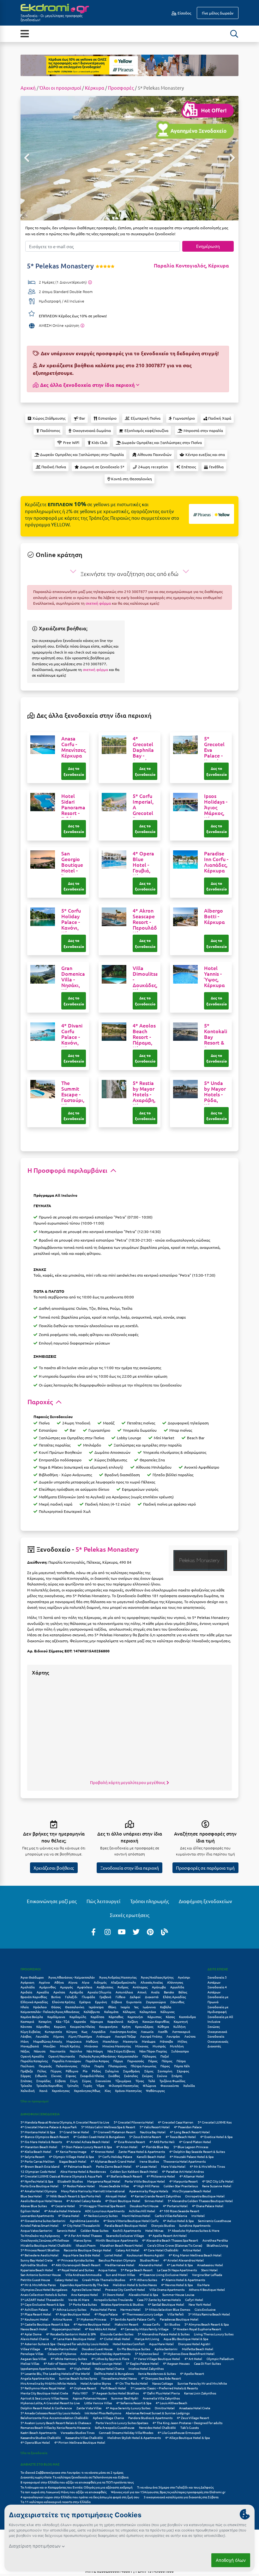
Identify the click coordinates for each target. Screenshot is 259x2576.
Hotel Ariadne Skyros (96, 2383)
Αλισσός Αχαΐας (152, 1982)
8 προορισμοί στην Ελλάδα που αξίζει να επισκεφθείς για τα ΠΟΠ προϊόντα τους (77, 2482)
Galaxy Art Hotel (127, 2250)
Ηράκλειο (40, 2007)
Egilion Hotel (30, 2211)
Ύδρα (100, 2085)
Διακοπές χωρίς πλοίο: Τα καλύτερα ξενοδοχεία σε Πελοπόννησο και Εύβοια (75, 2477)
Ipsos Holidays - (216, 807)
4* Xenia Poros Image (71, 2151)
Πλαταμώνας (117, 2066)
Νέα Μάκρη (95, 2051)
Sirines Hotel (154, 2201)
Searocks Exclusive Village (125, 2235)
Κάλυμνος (167, 2012)
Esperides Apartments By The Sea (84, 2285)
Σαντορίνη (165, 2071)
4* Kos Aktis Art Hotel (101, 2329)
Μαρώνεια (74, 2041)
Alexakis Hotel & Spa (143, 2294)
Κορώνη (60, 2026)
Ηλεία (25, 2007)
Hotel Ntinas (154, 2230)
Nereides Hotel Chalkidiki (157, 2427)
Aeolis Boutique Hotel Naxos (41, 2201)
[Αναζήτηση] (234, 34)
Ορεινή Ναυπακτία (62, 2056)
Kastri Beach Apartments (38, 2432)
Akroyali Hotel (116, 2196)
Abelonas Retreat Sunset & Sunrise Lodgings (158, 2413)
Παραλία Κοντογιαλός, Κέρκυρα (191, 265)
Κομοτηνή (181, 2021)
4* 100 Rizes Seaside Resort (179, 2211)
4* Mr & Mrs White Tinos (207, 2166)
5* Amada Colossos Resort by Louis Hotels (50, 2413)
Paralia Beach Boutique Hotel (126, 2225)
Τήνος (140, 2081)
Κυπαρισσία (53, 2031)
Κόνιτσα (26, 2026)
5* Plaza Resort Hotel (36, 2314)
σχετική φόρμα (98, 603)
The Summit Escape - (73, 1094)
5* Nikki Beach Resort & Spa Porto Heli (74, 2196)
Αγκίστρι (184, 1977)
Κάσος (170, 2017)
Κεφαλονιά (115, 2021)
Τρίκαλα (26, 2085)
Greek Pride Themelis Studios (104, 2280)
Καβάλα (166, 2007)
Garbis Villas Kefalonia (171, 2216)
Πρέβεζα (27, 2071)
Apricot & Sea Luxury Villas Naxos (44, 2398)
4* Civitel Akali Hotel (115, 2339)
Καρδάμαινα (56, 2017)
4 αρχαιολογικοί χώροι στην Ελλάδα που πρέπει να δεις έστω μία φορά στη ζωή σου (80, 2497)
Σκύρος (147, 2076)
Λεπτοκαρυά (181, 2031)
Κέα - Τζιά (63, 2021)
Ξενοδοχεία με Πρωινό (218, 1999)
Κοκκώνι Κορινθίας (156, 2021)
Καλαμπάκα (148, 2012)
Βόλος (183, 1992)
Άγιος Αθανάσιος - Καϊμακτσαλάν (72, 1977)
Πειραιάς (45, 2066)
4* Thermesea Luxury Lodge (143, 2314)
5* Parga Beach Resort (137, 2270)
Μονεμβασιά (30, 2046)
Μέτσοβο (166, 2041)
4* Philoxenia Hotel (161, 2176)
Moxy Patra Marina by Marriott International (93, 2191)
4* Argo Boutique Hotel (73, 2314)
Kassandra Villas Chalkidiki (84, 2438)
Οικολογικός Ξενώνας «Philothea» (45, 2240)
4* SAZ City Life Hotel (218, 2181)
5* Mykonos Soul (147, 2354)
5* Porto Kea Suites (83, 2304)
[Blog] (165, 1932)
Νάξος (25, 2051)
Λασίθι (163, 2031)
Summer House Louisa (178, 2294)
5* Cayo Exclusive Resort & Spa (42, 2304)
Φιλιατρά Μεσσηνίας (123, 2085)
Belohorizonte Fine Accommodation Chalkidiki (54, 2418)
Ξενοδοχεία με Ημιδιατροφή (218, 2009)
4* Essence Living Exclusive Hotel (163, 2275)
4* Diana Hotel (69, 2216)
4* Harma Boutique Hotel (92, 2324)
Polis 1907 (80, 2393)
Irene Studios (149, 2161)
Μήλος (182, 2041)
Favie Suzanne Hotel (217, 2186)
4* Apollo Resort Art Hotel (168, 2235)
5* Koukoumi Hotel (34, 2319)
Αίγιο (86, 1982)
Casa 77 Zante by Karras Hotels (159, 2300)
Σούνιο (162, 2076)
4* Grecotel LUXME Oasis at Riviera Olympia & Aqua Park (61, 2176)
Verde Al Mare (79, 2300)
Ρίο (85, 2071)
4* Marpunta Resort (184, 2181)
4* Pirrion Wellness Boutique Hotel (80, 2442)
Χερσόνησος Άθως (87, 2091)
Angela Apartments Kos (38, 2378)
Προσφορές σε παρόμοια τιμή (205, 1868)
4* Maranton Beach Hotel (39, 2147)
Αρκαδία (43, 1992)
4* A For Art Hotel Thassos (83, 2235)
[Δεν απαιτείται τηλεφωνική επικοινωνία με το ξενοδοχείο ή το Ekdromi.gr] (82, 325)
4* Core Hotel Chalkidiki (161, 2250)
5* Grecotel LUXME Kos (215, 2122)
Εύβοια (117, 2002)
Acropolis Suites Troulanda (113, 2300)
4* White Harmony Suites (69, 2359)
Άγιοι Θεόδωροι (32, 1977)
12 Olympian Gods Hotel (38, 2171)
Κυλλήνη (180, 2026)
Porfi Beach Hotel (113, 2388)
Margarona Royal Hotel (104, 2181)
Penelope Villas (32, 2354)
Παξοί (165, 2056)
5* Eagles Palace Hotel (142, 2363)
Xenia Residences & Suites (157, 2373)
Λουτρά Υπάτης (151, 2036)
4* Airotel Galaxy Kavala (84, 2201)
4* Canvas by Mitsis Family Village (145, 2329)
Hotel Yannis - (214, 976)
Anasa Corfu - (74, 747)
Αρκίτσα (59, 1992)
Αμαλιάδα (28, 1987)
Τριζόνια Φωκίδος (172, 2081)
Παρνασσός (136, 2061)
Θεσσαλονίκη (75, 2007)
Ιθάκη (112, 2007)
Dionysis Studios (163, 2225)
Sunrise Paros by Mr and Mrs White (202, 2383)
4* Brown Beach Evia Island (40, 2166)
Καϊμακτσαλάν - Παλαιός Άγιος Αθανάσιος (50, 2012)
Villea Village (30, 2349)
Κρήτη (126, 2026)
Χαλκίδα (189, 2085)
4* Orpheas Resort (83, 2388)
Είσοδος (184, 13)
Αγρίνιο (44, 1982)
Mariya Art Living (147, 2339)
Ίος (136, 2007)
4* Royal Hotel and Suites (76, 2270)
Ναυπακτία (58, 2051)
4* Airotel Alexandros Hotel (184, 2260)
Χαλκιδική (28, 2091)
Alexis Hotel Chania (35, 2339)
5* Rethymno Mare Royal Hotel (43, 2388)
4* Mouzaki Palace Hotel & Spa (192, 2157)
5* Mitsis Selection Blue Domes (168, 2309)
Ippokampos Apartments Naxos (43, 2368)
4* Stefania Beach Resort (124, 2176)
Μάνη (25, 2041)
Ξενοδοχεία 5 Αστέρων (217, 1980)
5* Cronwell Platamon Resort (114, 2132)
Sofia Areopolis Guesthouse (115, 2427)
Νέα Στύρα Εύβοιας (121, 2051)
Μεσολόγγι (111, 2041)
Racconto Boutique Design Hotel (87, 2250)
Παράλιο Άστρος (97, 2061)
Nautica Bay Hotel (153, 2132)
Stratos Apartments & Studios (122, 2304)
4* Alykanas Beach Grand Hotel (113, 2161)
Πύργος (56, 2071)
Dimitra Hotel (165, 2408)
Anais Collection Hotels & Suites (44, 2294)
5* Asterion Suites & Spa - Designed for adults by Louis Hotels (64, 2344)
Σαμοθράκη (132, 2071)
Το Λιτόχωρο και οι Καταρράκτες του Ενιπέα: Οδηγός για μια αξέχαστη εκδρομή (77, 2487)
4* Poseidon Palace (188, 2127)
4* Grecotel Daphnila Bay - (143, 752)
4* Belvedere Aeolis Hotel (39, 2255)
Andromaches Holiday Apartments (105, 2354)
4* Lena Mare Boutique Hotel (74, 2339)
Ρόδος (96, 2071)
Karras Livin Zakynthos (200, 2393)
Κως (84, 2031)
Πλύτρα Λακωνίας (143, 2066)
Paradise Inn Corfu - (216, 862)
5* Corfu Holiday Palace (115, 2157)
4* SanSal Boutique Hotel (166, 2304)
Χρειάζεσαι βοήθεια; (54, 1868)
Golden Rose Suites (94, 2230)
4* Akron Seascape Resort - (145, 922)
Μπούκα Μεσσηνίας (117, 2046)
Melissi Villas (30, 2363)
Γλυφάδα (88, 1997)
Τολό (152, 2081)
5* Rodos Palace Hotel (79, 2186)
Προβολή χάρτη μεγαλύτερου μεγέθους (128, 1782)
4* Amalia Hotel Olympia (39, 2191)
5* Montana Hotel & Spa (38, 2132)
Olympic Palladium (220, 2359)
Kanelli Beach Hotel (151, 2157)
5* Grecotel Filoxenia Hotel (134, 2122)
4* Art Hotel (193, 2359)
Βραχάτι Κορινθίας (34, 1997)
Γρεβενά (105, 1997)
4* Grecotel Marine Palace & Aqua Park (49, 2127)
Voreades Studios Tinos (78, 2432)
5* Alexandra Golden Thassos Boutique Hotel (200, 2201)
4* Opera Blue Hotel (35, 2442)
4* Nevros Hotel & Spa (177, 2285)
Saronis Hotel (66, 2230)
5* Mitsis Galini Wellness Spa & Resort (108, 2127)
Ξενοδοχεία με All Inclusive (220, 2019)
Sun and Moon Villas (120, 2275)
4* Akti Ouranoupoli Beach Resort (76, 2265)
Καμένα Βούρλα (32, 2017)
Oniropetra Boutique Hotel (205, 2196)
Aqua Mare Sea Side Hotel (81, 2255)
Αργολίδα (177, 1987)
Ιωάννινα (149, 2007)
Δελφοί (135, 1997)
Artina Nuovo (62, 2319)
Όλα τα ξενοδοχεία (34, 2453)
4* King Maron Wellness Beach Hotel (195, 2255)
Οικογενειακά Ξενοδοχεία (217, 2034)
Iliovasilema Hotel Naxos (119, 2378)
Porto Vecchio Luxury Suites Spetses (122, 2423)
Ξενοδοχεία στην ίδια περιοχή (130, 1868)
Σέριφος (183, 2071)
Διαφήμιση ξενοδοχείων (205, 1901)
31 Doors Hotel (113, 2294)
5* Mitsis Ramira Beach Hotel (209, 2314)
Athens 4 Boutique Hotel (207, 2289)
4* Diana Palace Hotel (208, 2206)
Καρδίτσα (97, 2017)
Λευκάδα (42, 2036)
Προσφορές (121, 88)
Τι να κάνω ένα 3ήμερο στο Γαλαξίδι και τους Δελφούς (175, 2487)
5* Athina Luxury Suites (69, 2309)
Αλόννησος (175, 1982)
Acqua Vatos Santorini (36, 2230)
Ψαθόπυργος (155, 2091)
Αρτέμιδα (76, 1992)
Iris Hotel (198, 2216)
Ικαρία (125, 2007)
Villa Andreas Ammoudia (83, 2275)
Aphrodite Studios (34, 2265)
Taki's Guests (190, 2427)
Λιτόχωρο (103, 2036)
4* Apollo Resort (192, 2373)
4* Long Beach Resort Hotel (190, 2132)
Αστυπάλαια (124, 1992)
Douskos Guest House (97, 2349)
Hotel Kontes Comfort (129, 2344)
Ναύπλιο (76, 2051)
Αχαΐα (155, 1992)
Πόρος (165, 2066)
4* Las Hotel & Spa (180, 2265)
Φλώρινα (149, 2085)
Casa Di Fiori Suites (207, 2363)
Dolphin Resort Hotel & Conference (46, 2408)
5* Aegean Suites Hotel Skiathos (115, 2393)
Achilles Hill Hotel (142, 2211)
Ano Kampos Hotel (84, 2294)
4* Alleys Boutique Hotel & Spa (187, 2438)
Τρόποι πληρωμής (150, 1901)
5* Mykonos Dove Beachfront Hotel (189, 2354)
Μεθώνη (92, 2041)
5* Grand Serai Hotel (74, 2132)
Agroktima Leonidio (84, 2221)
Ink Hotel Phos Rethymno (103, 2413)
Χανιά (43, 2091)
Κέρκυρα (95, 88)
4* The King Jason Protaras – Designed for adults (187, 2423)
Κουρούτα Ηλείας (82, 2026)
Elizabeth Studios (70, 2181)
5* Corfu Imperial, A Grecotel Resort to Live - (144, 816)
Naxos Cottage (163, 2383)
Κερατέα (80, 2021)
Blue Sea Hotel (31, 2196)
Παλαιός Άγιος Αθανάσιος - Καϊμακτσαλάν (109, 2056)
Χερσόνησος (61, 2091)
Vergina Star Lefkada (207, 2275)
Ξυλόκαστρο (180, 2051)
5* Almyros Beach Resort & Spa (207, 2324)
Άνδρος (123, 1987)
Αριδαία (26, 1992)
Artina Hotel (192, 2250)
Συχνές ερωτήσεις (130, 1915)
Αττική (142, 1992)
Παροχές (41, 1402)
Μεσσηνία (130, 2041)
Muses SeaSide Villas (114, 2186)
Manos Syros (82, 2240)
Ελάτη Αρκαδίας (174, 1997)
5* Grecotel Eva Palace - (215, 752)
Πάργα (118, 2061)
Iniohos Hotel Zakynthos (146, 2368)
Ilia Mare (203, 2285)
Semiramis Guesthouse (215, 2221)
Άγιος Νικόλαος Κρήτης (157, 1977)
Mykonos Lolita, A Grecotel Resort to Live (50, 2403)
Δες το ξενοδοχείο (74, 771)
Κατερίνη (45, 2021)
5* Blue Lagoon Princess (191, 2147)
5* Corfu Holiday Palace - (72, 922)
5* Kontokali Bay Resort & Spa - (216, 1042)
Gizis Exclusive (205, 2309)
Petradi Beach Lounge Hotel (101, 2363)
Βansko (169, 1992)
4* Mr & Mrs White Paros (38, 2285)
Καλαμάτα (111, 2012)
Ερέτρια (85, 2002)
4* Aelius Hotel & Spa (178, 2221)
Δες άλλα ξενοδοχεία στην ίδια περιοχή (87, 385)
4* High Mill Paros (146, 2186)
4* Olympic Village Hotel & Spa (71, 2157)
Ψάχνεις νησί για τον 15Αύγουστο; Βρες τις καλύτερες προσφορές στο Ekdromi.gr (168, 2492)
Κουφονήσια (108, 2026)
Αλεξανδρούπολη (123, 1982)
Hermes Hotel (130, 2309)
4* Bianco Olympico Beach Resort (45, 2137)
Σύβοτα (60, 2081)
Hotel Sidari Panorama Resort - (73, 810)
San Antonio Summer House (41, 2275)
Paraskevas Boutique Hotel (179, 2319)
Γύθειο (120, 1997)
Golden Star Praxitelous (181, 2186)
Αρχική (28, 88)
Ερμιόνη (101, 2002)
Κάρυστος (154, 2017)
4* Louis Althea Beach (172, 2403)
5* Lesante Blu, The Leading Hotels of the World (55, 2373)
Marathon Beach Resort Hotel (121, 2245)
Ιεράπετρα (96, 2007)
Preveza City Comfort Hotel (125, 2289)
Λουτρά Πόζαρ (125, 2036)
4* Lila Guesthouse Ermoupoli (179, 2432)
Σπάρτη (177, 2076)
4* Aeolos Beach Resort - (144, 1037)
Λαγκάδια (99, 2031)
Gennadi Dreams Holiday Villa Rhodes (126, 2432)
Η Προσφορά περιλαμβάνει (68, 1170)
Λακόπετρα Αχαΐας (123, 2031)
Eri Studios (172, 2324)
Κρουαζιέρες (144, 2026)
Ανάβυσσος (105, 1987)
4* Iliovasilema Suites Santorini (43, 2221)
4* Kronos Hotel (102, 2151)
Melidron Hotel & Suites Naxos (135, 2285)
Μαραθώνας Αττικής (48, 2041)
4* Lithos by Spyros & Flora (110, 2359)
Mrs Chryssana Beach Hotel (192, 2191)
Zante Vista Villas (89, 2408)
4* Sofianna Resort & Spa (134, 2403)
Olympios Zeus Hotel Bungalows (44, 2289)
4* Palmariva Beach (78, 2166)
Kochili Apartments (127, 2230)
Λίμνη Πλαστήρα (80, 2036)
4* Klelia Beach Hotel (36, 2151)
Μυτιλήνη (177, 2046)
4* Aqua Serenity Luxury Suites (128, 2408)
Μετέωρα (149, 2041)
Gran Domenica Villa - (73, 979)
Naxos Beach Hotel (34, 2329)
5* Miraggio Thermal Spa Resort (102, 2206)
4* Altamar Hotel (192, 2176)
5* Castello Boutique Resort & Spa (45, 2324)
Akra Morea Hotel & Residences (83, 2171)
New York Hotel (200, 2304)
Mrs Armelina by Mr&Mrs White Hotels (48, 2383)
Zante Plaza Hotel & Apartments (142, 2151)
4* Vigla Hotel (80, 2368)
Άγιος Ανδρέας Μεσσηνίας (118, 1977)
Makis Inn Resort (126, 2324)
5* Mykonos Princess (91, 2319)
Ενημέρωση (208, 246)
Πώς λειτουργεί (103, 1901)
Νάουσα (40, 2051)
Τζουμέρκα (123, 2081)
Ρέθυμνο (72, 2071)
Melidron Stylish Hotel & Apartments (134, 2438)
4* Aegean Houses (176, 2363)
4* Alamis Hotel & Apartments (183, 2280)
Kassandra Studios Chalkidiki (41, 2438)
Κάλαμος (129, 2012)
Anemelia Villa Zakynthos (161, 2398)
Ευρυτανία (134, 2002)
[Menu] (24, 33)
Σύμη (74, 2081)
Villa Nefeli (176, 2314)
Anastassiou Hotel (210, 2265)
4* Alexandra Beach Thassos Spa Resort (170, 2240)
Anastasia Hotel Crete (195, 2408)
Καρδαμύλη (78, 2017)
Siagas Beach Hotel (73, 2161)
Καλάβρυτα (92, 2012)
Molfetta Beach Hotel (198, 2349)
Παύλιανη (27, 2066)
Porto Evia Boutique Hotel (39, 2186)
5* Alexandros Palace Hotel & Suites (164, 2334)
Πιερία (99, 2066)
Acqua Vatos (107, 2270)
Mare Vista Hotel (173, 2166)
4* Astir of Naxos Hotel (60, 2363)
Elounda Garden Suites (117, 2334)
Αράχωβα (159, 1987)
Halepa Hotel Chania (109, 2368)
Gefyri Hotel (194, 2300)
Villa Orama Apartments (167, 2289)
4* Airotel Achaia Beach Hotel (88, 2142)
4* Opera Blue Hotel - (143, 865)
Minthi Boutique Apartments (117, 2240)
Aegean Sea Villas (33, 2359)
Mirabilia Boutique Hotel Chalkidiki (46, 2245)
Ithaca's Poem (86, 2245)
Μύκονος (142, 2046)
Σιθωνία (41, 2076)
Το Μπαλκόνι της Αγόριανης (40, 2235)
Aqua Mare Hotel (161, 2344)
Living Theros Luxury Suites (214, 2334)
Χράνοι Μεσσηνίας (128, 2091)
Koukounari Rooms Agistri (145, 2255)
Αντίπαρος (140, 1987)
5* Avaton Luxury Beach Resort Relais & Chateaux (56, 2423)
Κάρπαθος (116, 2017)
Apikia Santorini (166, 2349)
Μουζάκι (49, 2046)
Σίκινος (56, 2076)
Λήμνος (58, 2036)
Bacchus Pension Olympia (117, 2260)
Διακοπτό (152, 1997)
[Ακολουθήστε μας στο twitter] (136, 1932)
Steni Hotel (209, 2270)
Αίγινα (73, 1982)
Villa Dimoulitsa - (145, 979)
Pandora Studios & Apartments (150, 2418)
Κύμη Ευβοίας (30, 2031)
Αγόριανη (27, 1982)
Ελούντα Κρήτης (63, 2002)
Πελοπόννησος (66, 2066)
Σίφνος (71, 2076)
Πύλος (42, 2071)
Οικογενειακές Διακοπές (218, 2044)
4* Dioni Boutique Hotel (123, 2201)
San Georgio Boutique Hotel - (73, 870)
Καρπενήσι (135, 2017)
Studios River (149, 2260)
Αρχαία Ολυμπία (99, 1992)
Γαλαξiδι (71, 1997)
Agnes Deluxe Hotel (86, 2289)
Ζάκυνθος (177, 2002)
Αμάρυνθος (47, 1987)
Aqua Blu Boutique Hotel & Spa (186, 2339)
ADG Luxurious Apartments (105, 2211)
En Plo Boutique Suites (134, 2349)
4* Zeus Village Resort (193, 2418)
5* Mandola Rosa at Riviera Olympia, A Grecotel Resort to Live (65, 2122)
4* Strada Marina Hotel (61, 2349)
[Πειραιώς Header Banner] (129, 65)
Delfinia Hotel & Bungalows (114, 2373)
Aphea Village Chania (108, 2418)
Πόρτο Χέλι (182, 2066)
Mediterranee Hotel (120, 2265)
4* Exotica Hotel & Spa (216, 2137)
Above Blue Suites (34, 2206)
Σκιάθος (114, 2076)
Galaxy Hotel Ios (66, 2280)
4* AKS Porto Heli (162, 2142)
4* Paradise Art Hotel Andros (183, 2171)
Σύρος (87, 2081)
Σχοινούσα (103, 2081)
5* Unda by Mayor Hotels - (215, 1094)
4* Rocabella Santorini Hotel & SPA (71, 2334)
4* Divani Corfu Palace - (72, 1037)
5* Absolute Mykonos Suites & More (194, 2230)
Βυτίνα (56, 1997)
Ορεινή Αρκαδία (32, 2056)
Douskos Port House (144, 2206)
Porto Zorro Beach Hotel (114, 2166)
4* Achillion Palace (34, 2309)
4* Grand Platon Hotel (195, 2142)
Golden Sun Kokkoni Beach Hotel (134, 2171)
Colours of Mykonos (62, 2354)
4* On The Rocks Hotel (132, 2383)
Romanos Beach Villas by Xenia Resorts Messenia (55, 2427)
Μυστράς (159, 2046)
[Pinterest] (150, 1932)
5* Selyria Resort (33, 2157)
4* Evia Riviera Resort (129, 2142)
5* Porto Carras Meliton (38, 2161)
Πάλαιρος (149, 2056)
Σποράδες (43, 2081)
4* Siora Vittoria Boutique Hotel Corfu (131, 2221)
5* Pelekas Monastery (107, 1549)
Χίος (108, 2091)
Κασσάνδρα (187, 2017)
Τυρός (87, 2085)
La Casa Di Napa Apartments (177, 2270)
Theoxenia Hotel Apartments (184, 2161)
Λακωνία (147, 2031)
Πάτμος (167, 2061)
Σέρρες (26, 2076)
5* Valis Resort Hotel (155, 2127)
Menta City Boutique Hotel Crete (44, 2393)
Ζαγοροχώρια (156, 2002)
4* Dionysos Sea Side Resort (161, 2378)
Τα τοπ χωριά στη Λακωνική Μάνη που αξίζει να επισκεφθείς (63, 2492)
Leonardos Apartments (37, 2216)
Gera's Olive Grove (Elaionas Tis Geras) (175, 2245)
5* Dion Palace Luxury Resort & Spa (87, 2147)
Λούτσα (190, 2036)
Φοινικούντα (170, 2085)
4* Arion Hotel (127, 2147)
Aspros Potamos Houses (90, 2398)
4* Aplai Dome (31, 2334)
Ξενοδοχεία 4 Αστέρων (217, 1989)
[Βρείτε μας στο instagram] (108, 1932)
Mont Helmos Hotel (136, 2216)
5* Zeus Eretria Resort (145, 2137)
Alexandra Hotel (151, 2265)
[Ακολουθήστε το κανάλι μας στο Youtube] (122, 1932)
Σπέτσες (26, 2081)
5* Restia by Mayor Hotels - (144, 1094)
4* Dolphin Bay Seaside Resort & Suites (197, 2151)
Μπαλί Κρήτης (70, 2046)
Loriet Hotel (113, 2255)
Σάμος (149, 2071)
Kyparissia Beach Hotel (37, 2270)
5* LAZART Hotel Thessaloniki (42, 2300)
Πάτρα (181, 2061)
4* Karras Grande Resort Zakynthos (156, 2196)
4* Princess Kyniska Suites (76, 2260)
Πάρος (153, 2061)
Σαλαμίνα (112, 2071)
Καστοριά (27, 2021)
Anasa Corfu (151, 2324)
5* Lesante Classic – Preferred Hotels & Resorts (164, 2388)
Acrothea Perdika (215, 2240)
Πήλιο (86, 2066)
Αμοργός (66, 1987)
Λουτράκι (173, 2036)
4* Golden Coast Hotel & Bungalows (99, 2137)
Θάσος (56, 2007)
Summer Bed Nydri (125, 2398)
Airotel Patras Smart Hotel (39, 2225)
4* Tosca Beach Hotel (181, 2137)
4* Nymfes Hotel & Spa (37, 2181)
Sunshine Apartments (195, 2225)
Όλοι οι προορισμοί (60, 88)
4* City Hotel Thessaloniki (81, 2225)
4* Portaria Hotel (175, 2206)
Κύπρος (72, 2031)
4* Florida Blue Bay (155, 2147)
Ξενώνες (214, 2026)
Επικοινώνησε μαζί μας (52, 1901)
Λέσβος (26, 2036)
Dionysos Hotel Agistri (194, 2344)
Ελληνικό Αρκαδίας (34, 2002)
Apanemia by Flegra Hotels (149, 2191)
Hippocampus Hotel (66, 2329)
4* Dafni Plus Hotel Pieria (161, 2393)
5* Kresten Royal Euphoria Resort (197, 2329)
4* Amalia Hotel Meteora (62, 2211)
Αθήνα (59, 1982)
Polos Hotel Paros (103, 2309)
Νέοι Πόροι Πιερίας (153, 2051)
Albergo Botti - (214, 916)
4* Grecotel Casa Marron (176, 2122)
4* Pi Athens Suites (143, 2280)
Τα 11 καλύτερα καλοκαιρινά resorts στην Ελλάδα (56, 2502)
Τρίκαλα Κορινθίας (49, 2085)
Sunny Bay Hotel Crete (37, 2260)
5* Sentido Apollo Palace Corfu (133, 2319)
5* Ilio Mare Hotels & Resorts (41, 2142)
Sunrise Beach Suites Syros (78, 2378)
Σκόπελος (131, 2076)
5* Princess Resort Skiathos (40, 2250)
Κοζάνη (133, 2021)
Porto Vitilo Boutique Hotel (145, 2181)
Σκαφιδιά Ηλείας (92, 2076)
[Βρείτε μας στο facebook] (93, 1932)
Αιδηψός (100, 1982)
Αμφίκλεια (85, 1987)
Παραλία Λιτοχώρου (67, 2061)
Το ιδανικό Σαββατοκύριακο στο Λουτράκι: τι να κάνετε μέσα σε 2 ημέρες (72, 2472)
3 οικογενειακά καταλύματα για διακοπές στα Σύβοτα (181, 2497)
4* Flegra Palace (106, 2314)
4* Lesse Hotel (146, 2166)
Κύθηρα (163, 2026)
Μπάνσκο (91, 2046)
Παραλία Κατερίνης (34, 2061)
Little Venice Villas (98, 2403)
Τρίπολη (73, 2085)
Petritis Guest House (35, 2280)
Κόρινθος (43, 2026)
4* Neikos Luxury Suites (101, 2216)
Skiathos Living (217, 2245)
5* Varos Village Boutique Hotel (157, 2359)
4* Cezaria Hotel (63, 2206)
